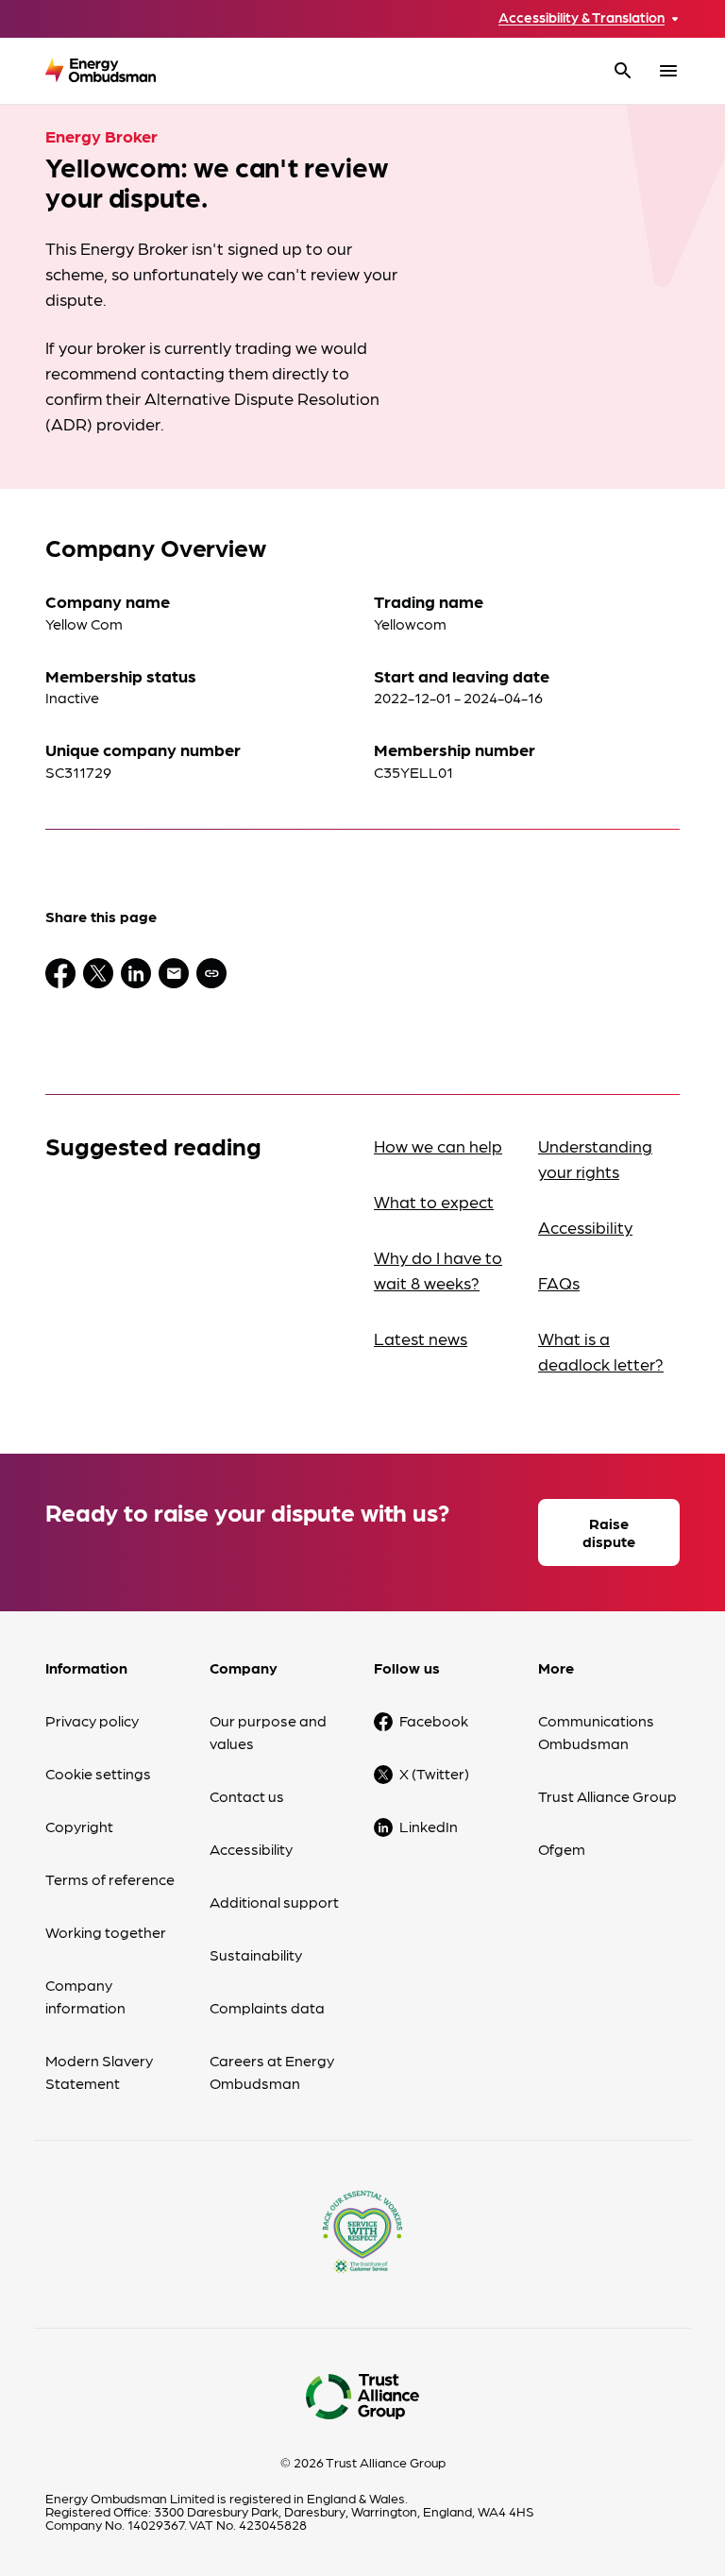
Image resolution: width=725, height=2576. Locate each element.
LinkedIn (429, 1826)
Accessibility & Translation (582, 17)
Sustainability (256, 1954)
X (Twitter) (434, 1773)
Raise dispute (609, 1532)
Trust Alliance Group (607, 1796)
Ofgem (562, 1849)
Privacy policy (92, 1720)
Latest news (421, 1338)
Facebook (434, 1720)
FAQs (559, 1282)
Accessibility (585, 1227)
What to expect (434, 1201)
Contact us (247, 1796)
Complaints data (267, 2007)
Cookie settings (98, 1773)
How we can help (438, 1145)
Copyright (79, 1826)
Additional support (274, 1902)
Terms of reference (110, 1879)
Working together (106, 1932)
